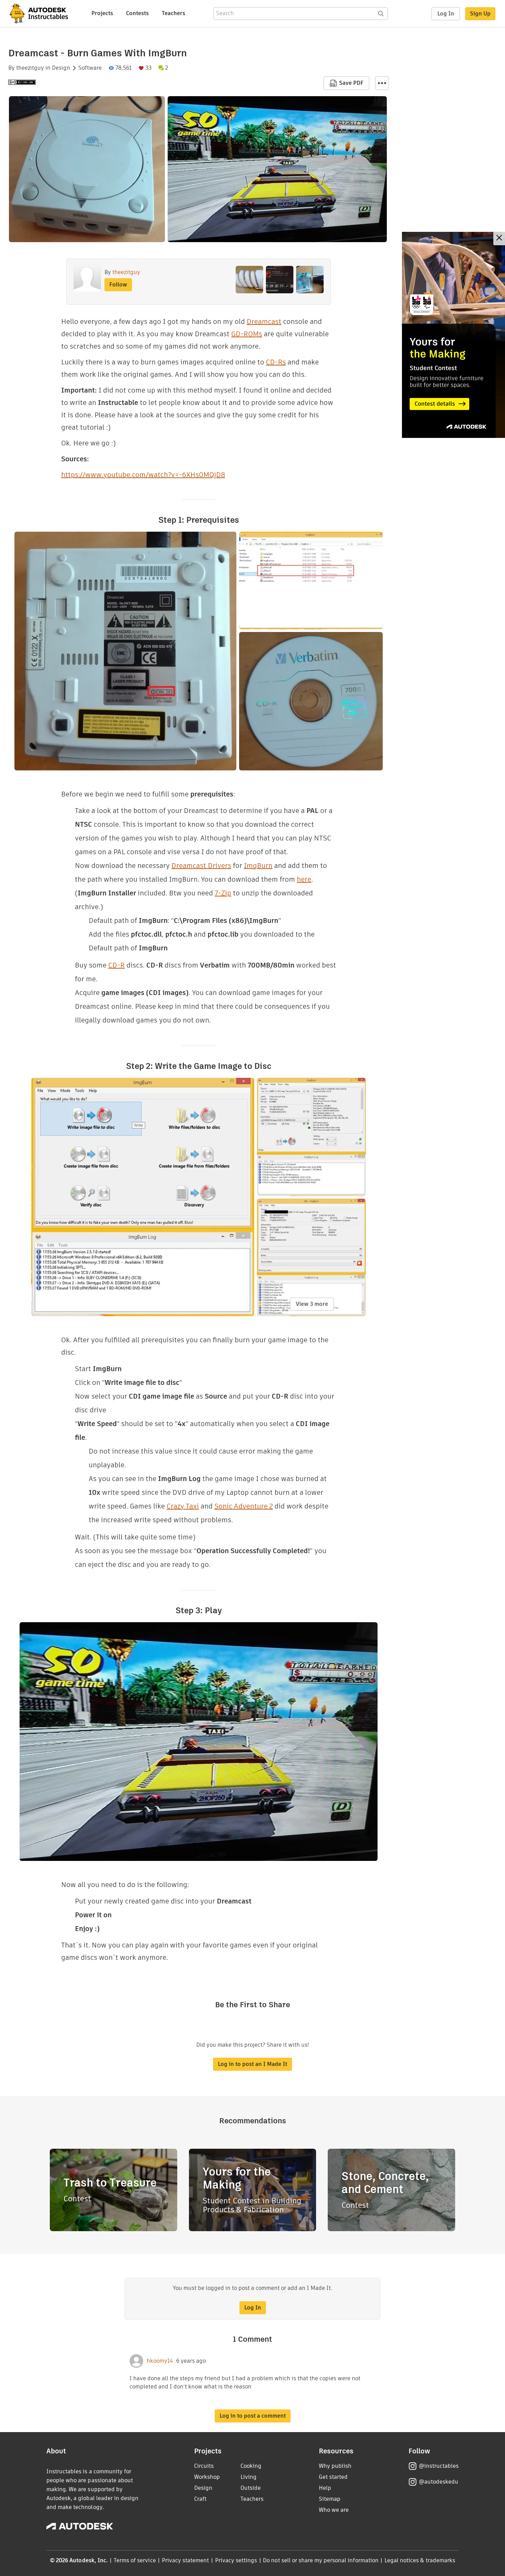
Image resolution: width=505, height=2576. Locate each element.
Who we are (334, 2510)
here (304, 879)
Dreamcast (264, 321)
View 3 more (312, 1304)
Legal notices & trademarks (420, 2560)
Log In (446, 14)
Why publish (335, 2466)
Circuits (204, 2466)
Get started (333, 2477)
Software (90, 68)
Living (249, 2477)
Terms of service (135, 2560)
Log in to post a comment (253, 2416)
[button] (382, 83)
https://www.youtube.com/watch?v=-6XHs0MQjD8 (143, 475)
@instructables (439, 2466)
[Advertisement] (453, 335)
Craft (200, 2499)
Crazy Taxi (183, 1506)
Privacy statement (186, 2560)
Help (325, 2488)
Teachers (173, 13)
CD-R (116, 965)
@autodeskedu (439, 2482)
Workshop (207, 2477)
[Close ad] (499, 239)
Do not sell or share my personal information (321, 2560)
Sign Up (480, 14)
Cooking (251, 2466)
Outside (251, 2488)
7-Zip (223, 893)
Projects (102, 13)
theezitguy (30, 68)
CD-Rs (276, 362)
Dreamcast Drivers (201, 866)
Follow (118, 285)
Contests (137, 13)
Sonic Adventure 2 (244, 1506)
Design (61, 68)
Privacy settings (236, 2560)
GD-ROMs (247, 334)
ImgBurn (258, 866)
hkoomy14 (160, 2361)
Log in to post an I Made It (252, 2064)
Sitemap (330, 2499)
